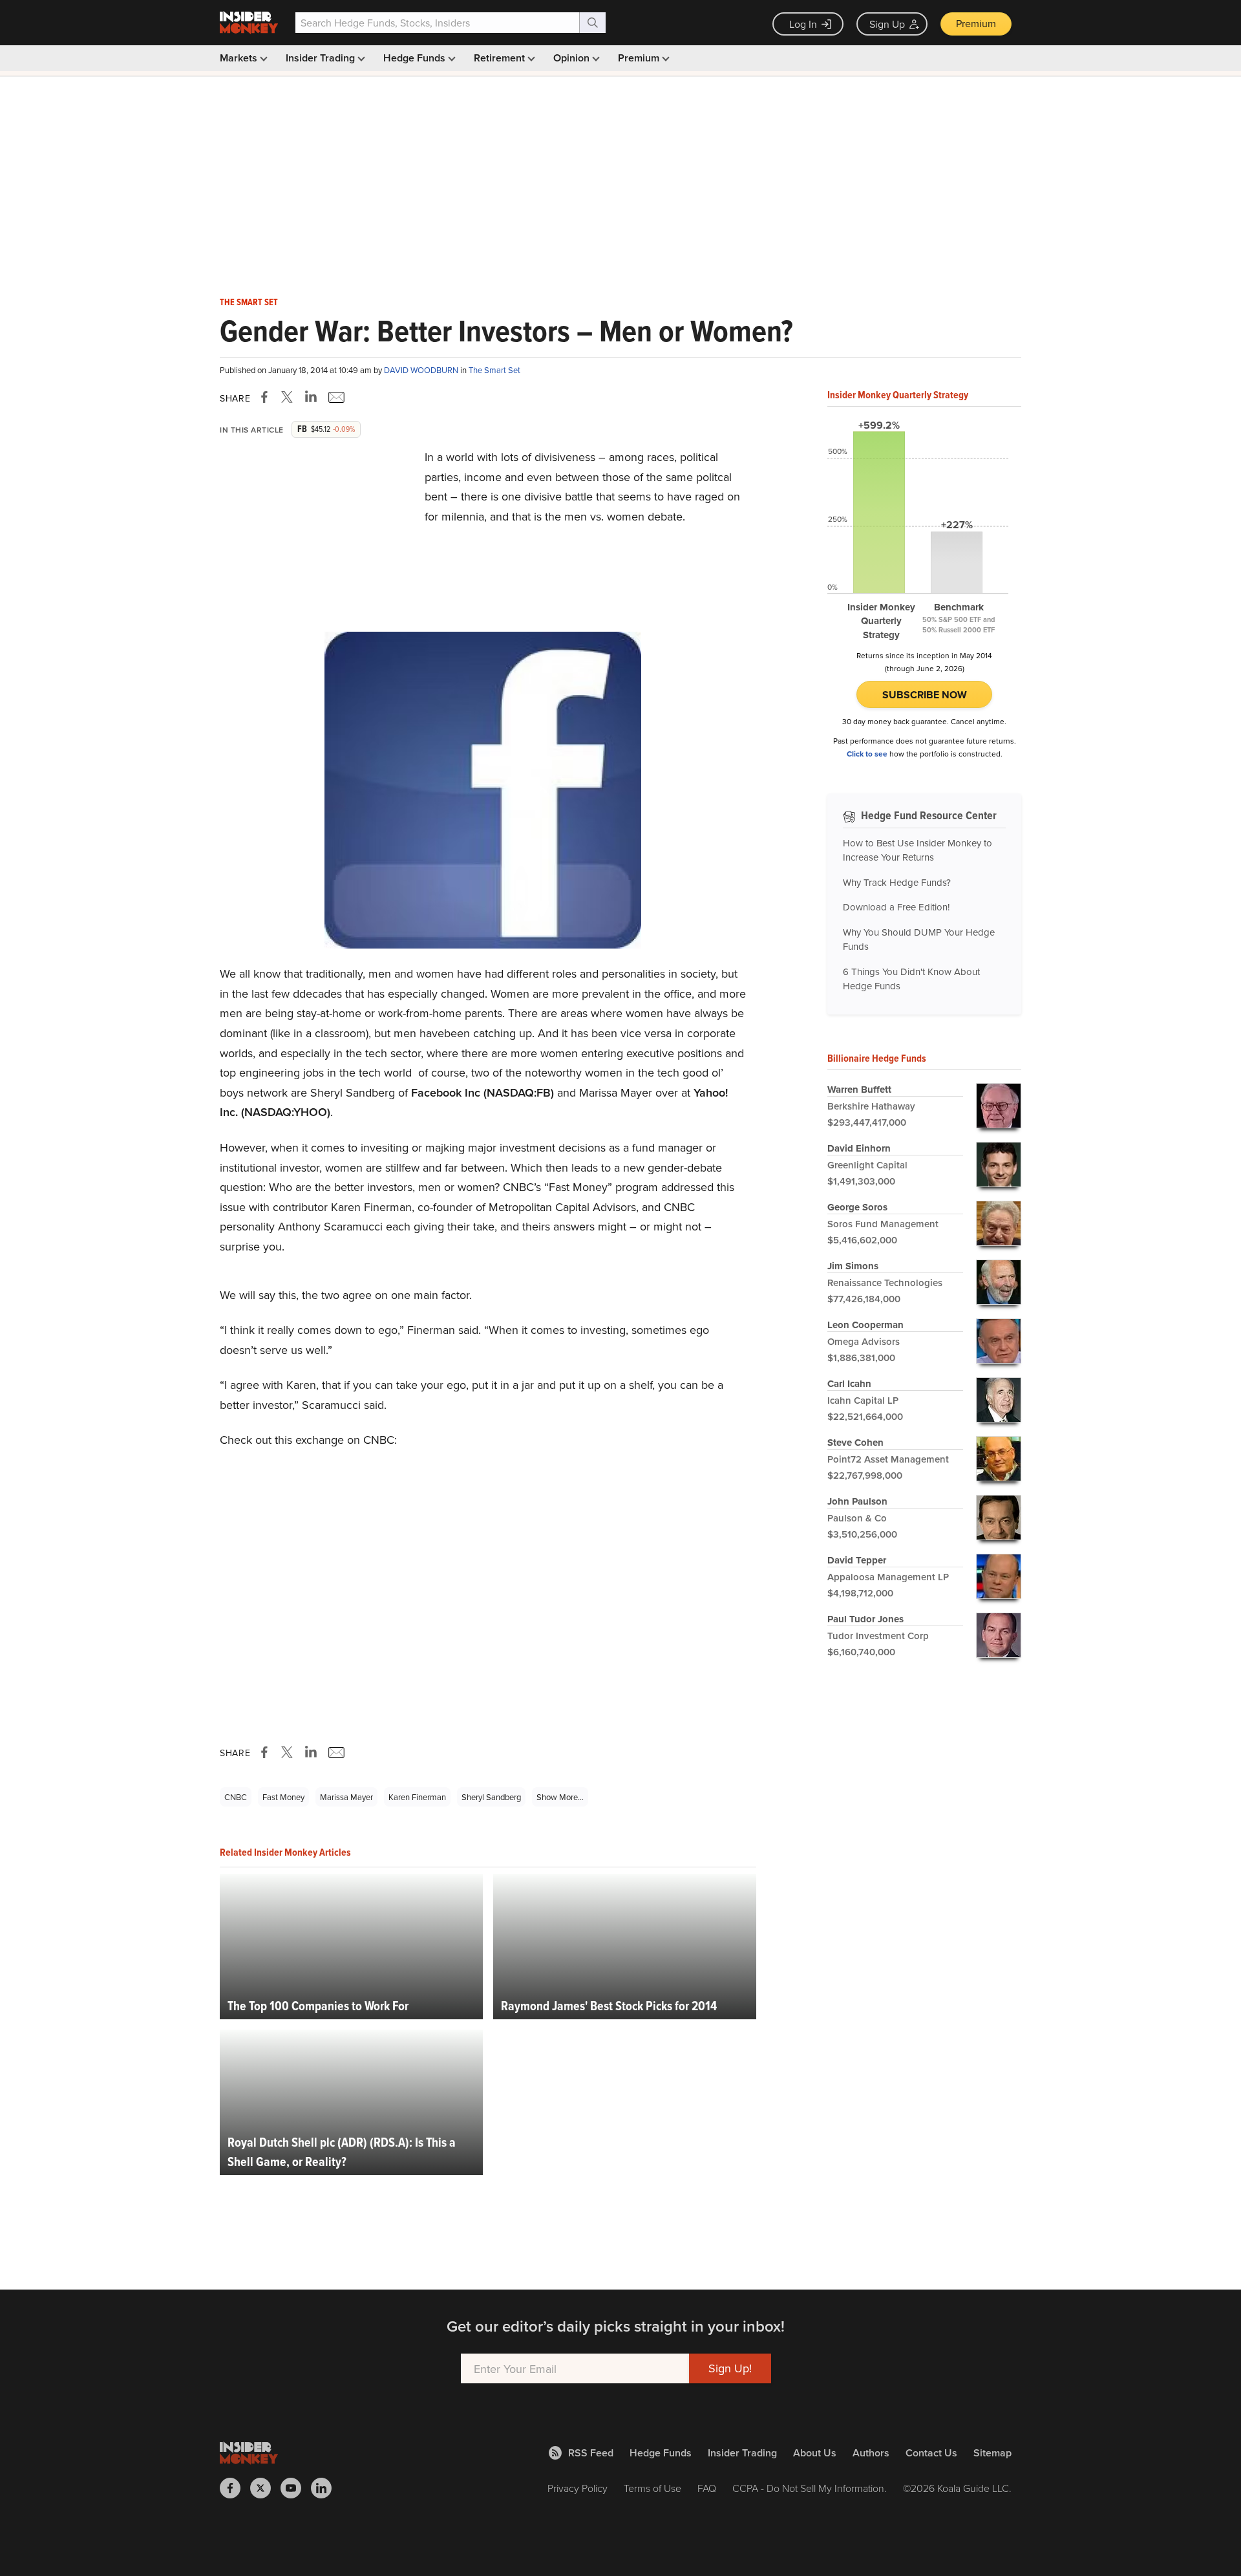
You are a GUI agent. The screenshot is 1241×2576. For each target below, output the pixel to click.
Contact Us (931, 2453)
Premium (976, 23)
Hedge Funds (416, 58)
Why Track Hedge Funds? (897, 882)
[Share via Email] (335, 397)
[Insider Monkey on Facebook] (235, 2488)
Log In (803, 24)
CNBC (236, 1797)
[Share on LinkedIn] (311, 397)
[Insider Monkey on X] (265, 2488)
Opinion (573, 58)
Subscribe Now (925, 695)
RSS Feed (591, 2453)
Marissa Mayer (346, 1797)
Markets (240, 58)
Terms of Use (652, 2488)
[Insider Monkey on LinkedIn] (326, 2488)
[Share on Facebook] (267, 397)
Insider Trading (322, 58)
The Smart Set (249, 303)
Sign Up (887, 24)
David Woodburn (422, 370)
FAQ (707, 2488)
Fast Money (283, 1797)
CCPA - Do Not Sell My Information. (810, 2488)
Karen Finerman (417, 1797)
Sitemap (992, 2453)
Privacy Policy (578, 2488)
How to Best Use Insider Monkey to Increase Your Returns (917, 850)
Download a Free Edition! (896, 907)
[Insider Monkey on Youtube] (296, 2488)
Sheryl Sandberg (491, 1797)
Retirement (501, 58)
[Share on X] (289, 397)
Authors (871, 2453)
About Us (815, 2453)
